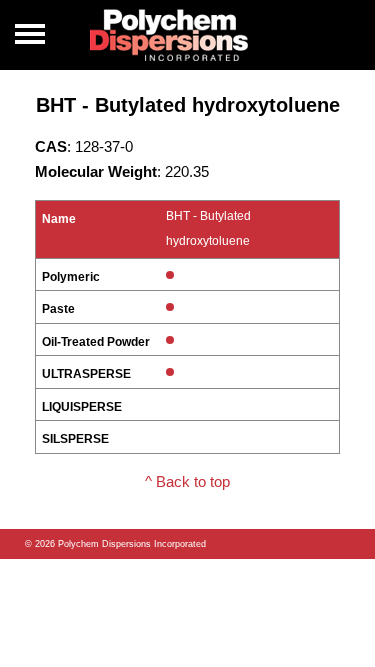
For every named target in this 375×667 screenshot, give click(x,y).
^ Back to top (187, 481)
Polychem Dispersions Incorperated (169, 35)
